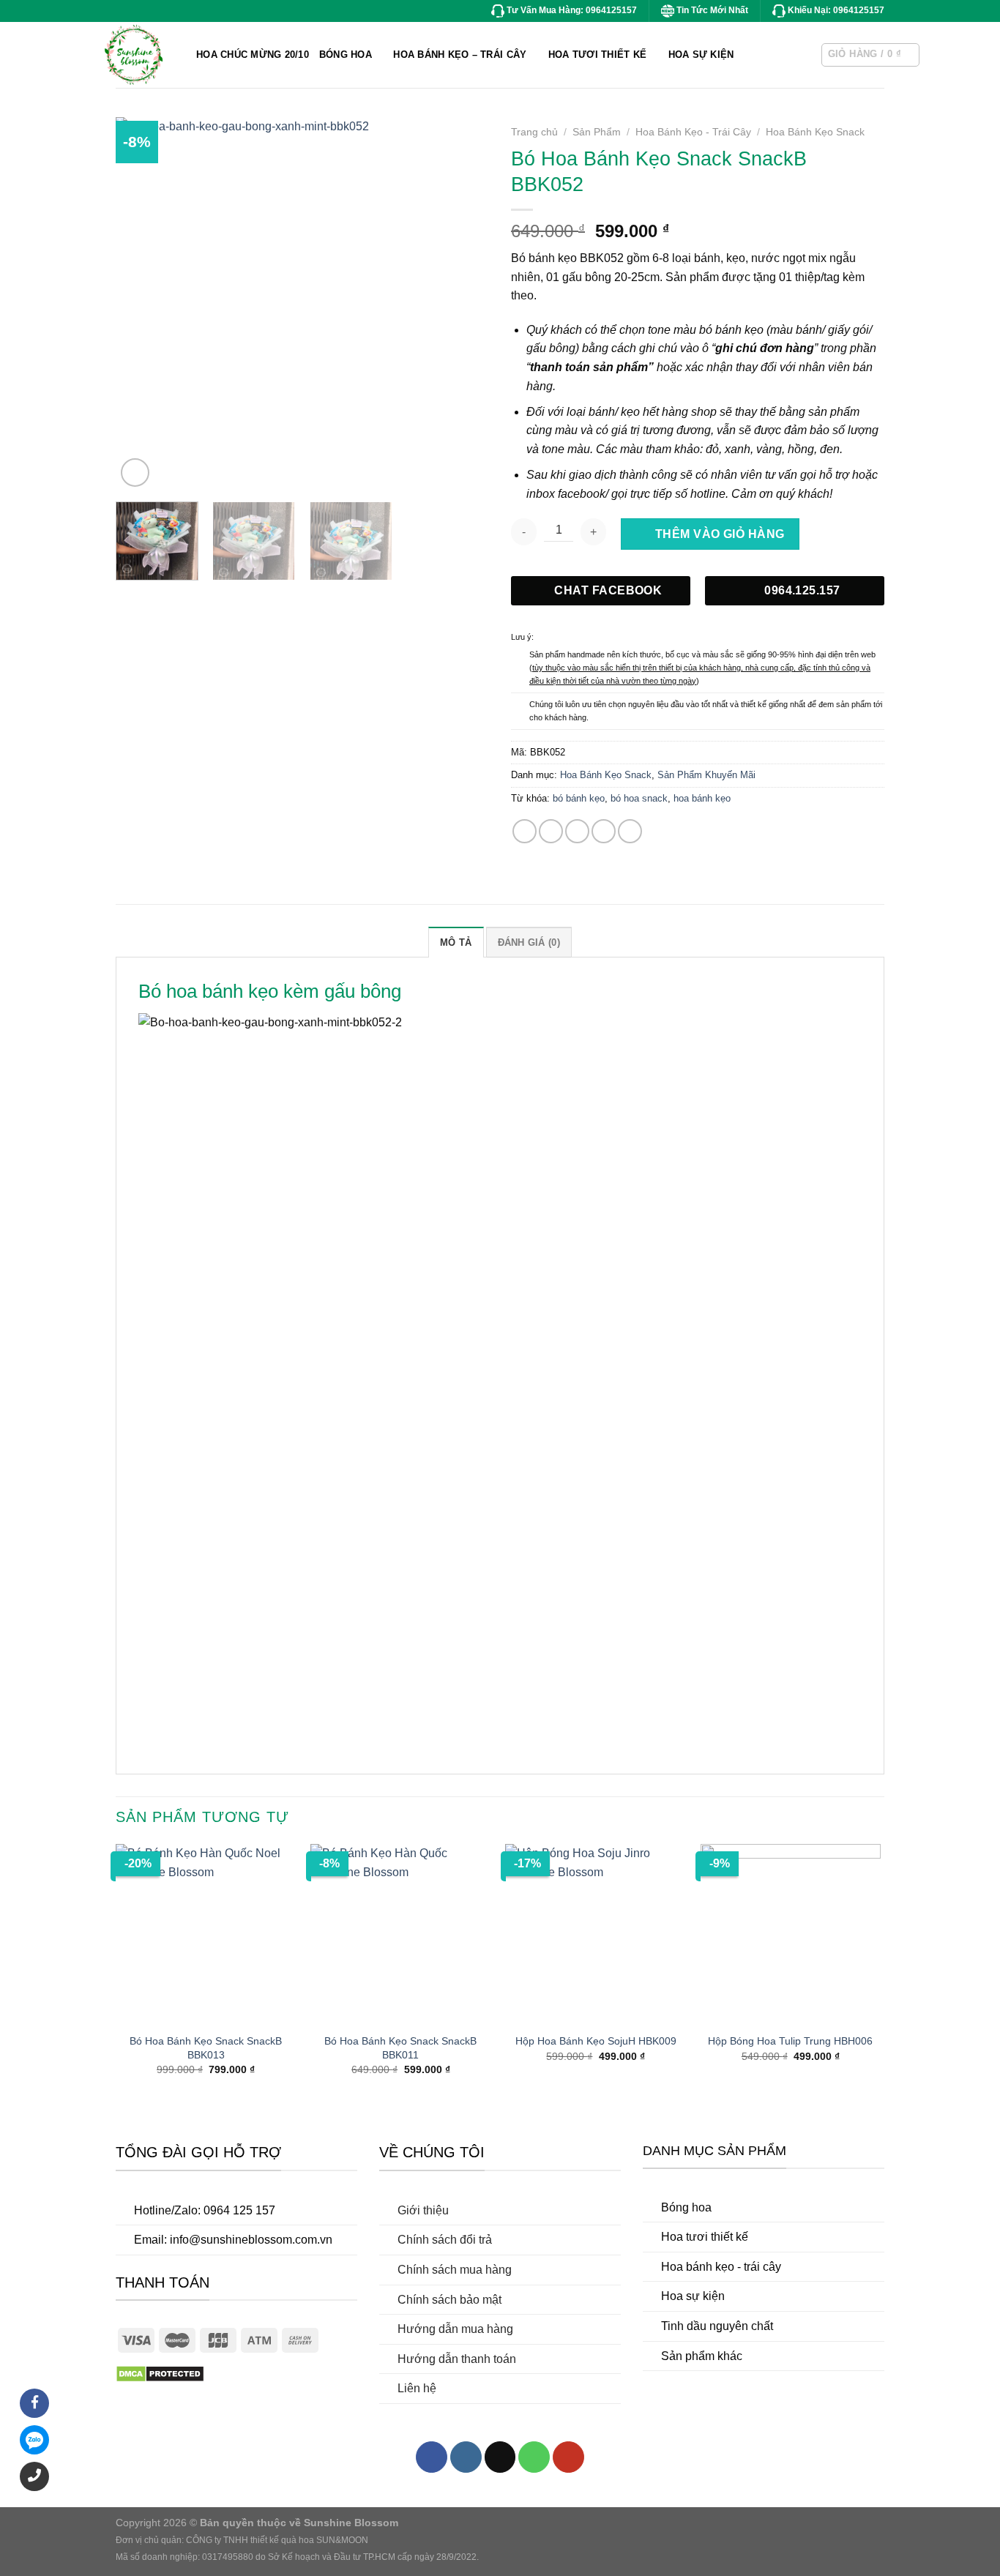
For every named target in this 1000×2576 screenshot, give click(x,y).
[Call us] (534, 2457)
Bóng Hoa (346, 55)
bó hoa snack (639, 798)
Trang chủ (534, 132)
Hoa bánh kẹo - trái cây (721, 2267)
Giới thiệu (423, 2210)
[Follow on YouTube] (568, 2457)
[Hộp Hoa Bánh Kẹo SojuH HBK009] (596, 1934)
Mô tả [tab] (456, 942)
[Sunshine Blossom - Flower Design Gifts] (189, 55)
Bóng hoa (686, 2207)
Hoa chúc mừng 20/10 (253, 55)
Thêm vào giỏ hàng (720, 534)
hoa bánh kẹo (702, 798)
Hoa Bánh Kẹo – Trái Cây (460, 55)
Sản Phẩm (597, 132)
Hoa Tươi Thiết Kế (597, 55)
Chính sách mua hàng (455, 2270)
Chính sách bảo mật (449, 2300)
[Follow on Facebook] (432, 2457)
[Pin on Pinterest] (604, 831)
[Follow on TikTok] (500, 2457)
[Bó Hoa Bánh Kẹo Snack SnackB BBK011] (401, 1934)
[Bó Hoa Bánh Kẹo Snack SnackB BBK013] (206, 1934)
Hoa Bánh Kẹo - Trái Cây (693, 132)
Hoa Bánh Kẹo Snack (815, 132)
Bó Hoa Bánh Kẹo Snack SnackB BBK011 (400, 2048)
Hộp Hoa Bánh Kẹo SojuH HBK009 (596, 2041)
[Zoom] (135, 473)
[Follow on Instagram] (466, 2457)
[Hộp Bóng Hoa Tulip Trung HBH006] (791, 1934)
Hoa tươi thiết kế (705, 2237)
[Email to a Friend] (577, 831)
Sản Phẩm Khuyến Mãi (706, 775)
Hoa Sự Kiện (701, 55)
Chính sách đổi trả (445, 2240)
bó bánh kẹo (579, 798)
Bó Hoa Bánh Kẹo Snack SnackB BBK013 (206, 2048)
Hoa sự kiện (693, 2296)
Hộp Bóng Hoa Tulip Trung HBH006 (790, 2041)
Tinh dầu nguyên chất (717, 2326)
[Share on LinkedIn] (630, 831)
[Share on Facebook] (525, 831)
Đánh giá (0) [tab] (529, 942)
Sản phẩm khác (702, 2356)
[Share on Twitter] (551, 831)
